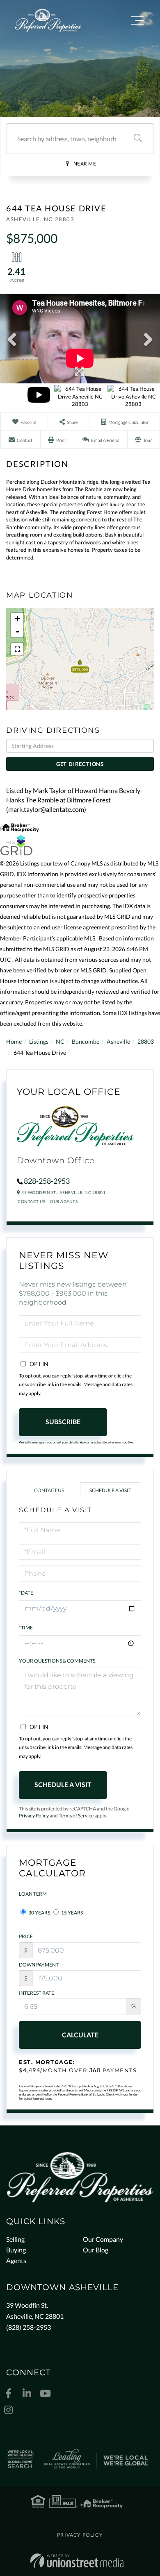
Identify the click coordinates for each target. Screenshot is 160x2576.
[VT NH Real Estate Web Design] (77, 2561)
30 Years (39, 1913)
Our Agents (64, 1201)
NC (60, 1041)
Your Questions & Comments (57, 1661)
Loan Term (33, 1894)
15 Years (72, 1913)
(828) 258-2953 (29, 2327)
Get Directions (80, 764)
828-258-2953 (47, 1181)
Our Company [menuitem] (103, 2239)
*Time (26, 1628)
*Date (26, 1593)
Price (26, 1936)
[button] (138, 139)
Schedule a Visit (110, 1490)
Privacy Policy (34, 1816)
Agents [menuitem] (16, 2260)
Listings (39, 1041)
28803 (146, 1041)
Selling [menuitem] (15, 2239)
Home (14, 1041)
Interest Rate (37, 1993)
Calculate (80, 2035)
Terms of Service (76, 1816)
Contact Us (31, 1201)
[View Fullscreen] (17, 649)
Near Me (85, 164)
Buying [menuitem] (16, 2250)
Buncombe (86, 1041)
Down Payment (39, 1965)
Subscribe (63, 1422)
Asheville (118, 1041)
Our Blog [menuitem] (96, 2250)
